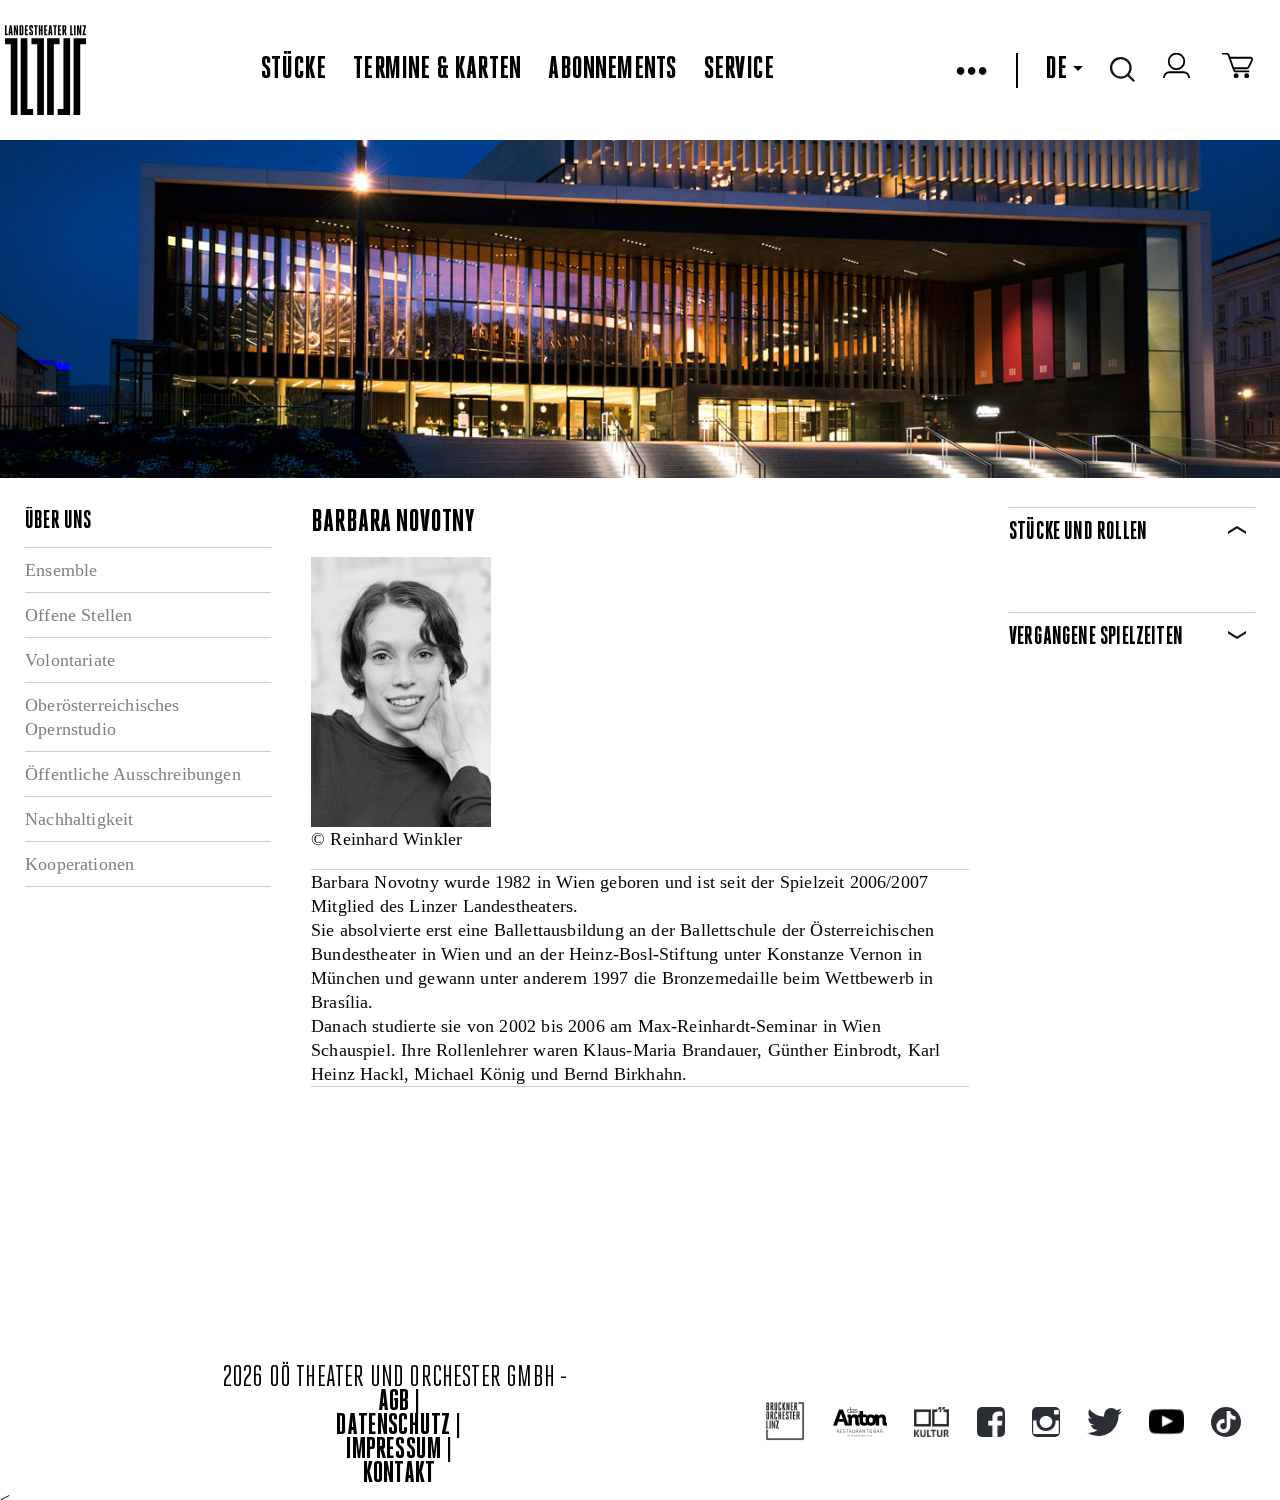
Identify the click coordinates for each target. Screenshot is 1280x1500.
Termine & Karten (437, 70)
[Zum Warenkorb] (1237, 70)
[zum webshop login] (1179, 70)
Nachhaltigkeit (79, 819)
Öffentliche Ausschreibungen (133, 774)
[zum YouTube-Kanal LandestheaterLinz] (1166, 1421)
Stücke (293, 70)
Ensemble (61, 570)
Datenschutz (393, 1426)
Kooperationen (79, 864)
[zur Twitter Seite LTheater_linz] (1104, 1422)
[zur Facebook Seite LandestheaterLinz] (991, 1422)
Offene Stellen (79, 615)
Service (739, 70)
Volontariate (70, 660)
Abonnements (612, 70)
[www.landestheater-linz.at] (45, 70)
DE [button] (1056, 70)
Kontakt (399, 1474)
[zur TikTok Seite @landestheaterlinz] (1226, 1422)
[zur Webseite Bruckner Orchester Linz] (785, 1421)
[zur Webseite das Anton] (860, 1422)
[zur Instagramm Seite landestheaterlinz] (1046, 1422)
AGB (394, 1402)
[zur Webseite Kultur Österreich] (931, 1422)
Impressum (394, 1450)
